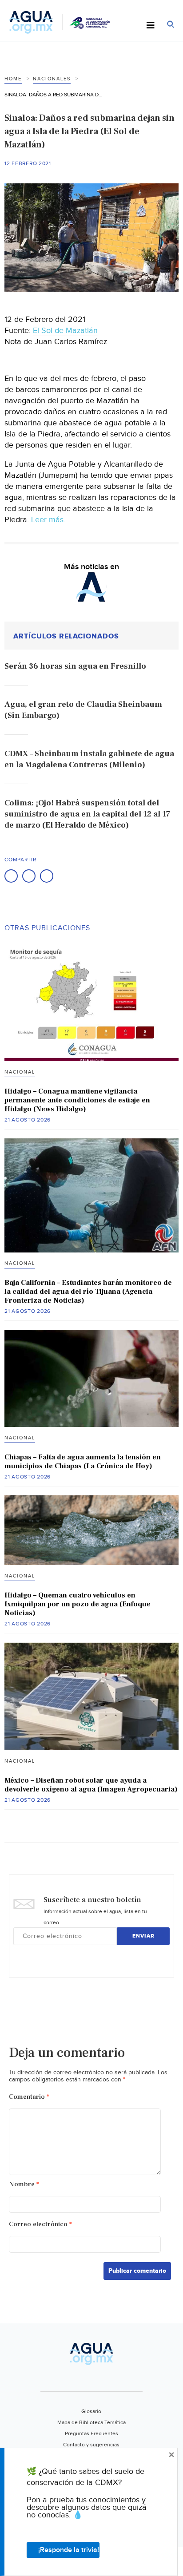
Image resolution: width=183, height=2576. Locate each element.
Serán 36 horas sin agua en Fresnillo (75, 666)
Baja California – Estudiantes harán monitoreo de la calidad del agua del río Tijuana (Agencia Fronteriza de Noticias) (88, 1292)
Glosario (91, 2411)
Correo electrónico (40, 2224)
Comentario (29, 2097)
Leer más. (48, 520)
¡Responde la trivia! (69, 2550)
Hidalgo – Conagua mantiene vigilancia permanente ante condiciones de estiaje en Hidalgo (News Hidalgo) (77, 1100)
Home (13, 79)
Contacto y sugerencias (91, 2445)
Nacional (20, 1072)
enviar (143, 1936)
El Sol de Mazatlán (65, 331)
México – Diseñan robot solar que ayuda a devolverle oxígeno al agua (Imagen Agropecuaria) (91, 1785)
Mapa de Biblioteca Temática (91, 2422)
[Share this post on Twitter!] (29, 876)
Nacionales (52, 79)
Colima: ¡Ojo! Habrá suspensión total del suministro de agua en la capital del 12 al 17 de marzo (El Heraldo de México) (87, 814)
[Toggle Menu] (151, 26)
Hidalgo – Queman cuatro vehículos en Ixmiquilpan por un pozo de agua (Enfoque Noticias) (78, 1604)
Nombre (24, 2184)
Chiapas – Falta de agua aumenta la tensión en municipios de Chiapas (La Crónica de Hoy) (83, 1462)
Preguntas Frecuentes (91, 2433)
